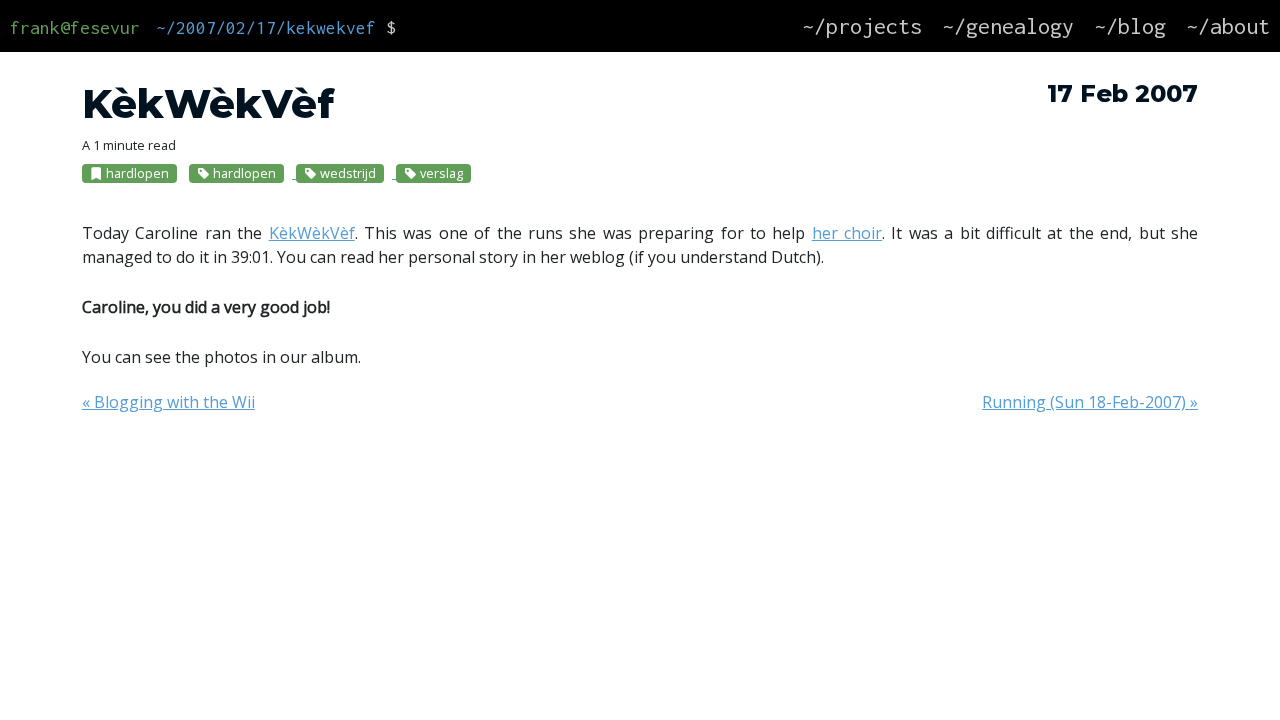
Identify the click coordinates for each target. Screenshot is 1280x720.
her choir (847, 233)
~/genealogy (1008, 26)
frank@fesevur (75, 27)
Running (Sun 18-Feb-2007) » (1090, 402)
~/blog (1130, 26)
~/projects (862, 26)
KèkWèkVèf (312, 233)
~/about (1228, 26)
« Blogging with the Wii (168, 402)
